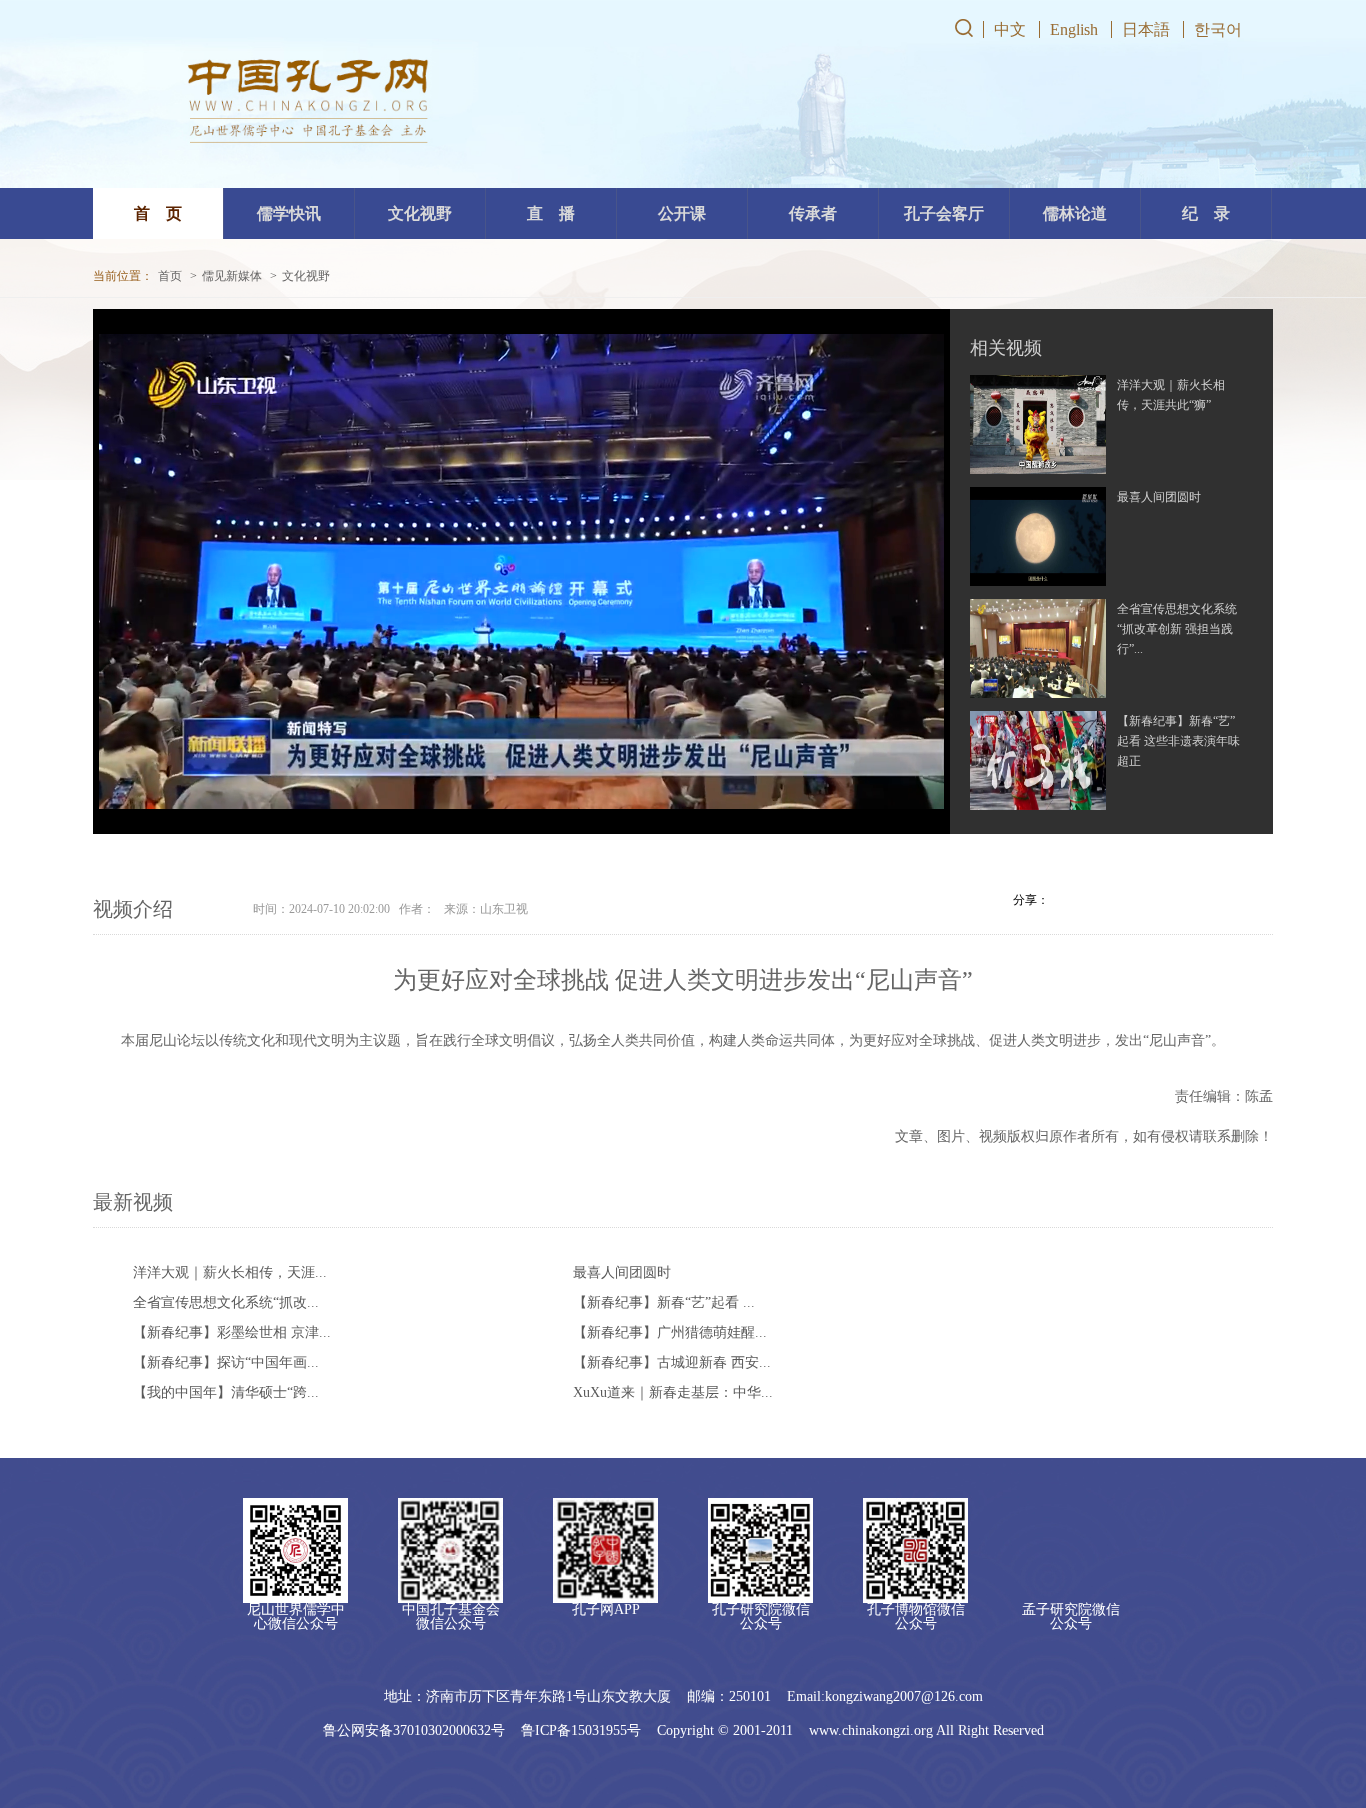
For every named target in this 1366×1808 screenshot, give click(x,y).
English (1074, 29)
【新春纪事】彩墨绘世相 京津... (232, 1332)
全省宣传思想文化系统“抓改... (226, 1302)
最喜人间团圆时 (1159, 497)
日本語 (1146, 29)
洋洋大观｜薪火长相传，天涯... (230, 1272)
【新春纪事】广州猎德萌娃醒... (670, 1332)
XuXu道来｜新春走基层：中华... (673, 1392)
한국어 (1218, 29)
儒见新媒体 (232, 276)
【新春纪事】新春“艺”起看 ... (664, 1302)
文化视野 (306, 276)
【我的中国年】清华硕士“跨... (226, 1392)
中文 (1010, 29)
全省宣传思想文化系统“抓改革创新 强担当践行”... (1177, 629)
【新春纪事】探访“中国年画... (226, 1362)
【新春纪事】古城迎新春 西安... (672, 1362)
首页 (170, 276)
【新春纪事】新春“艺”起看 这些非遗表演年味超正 (1178, 741)
